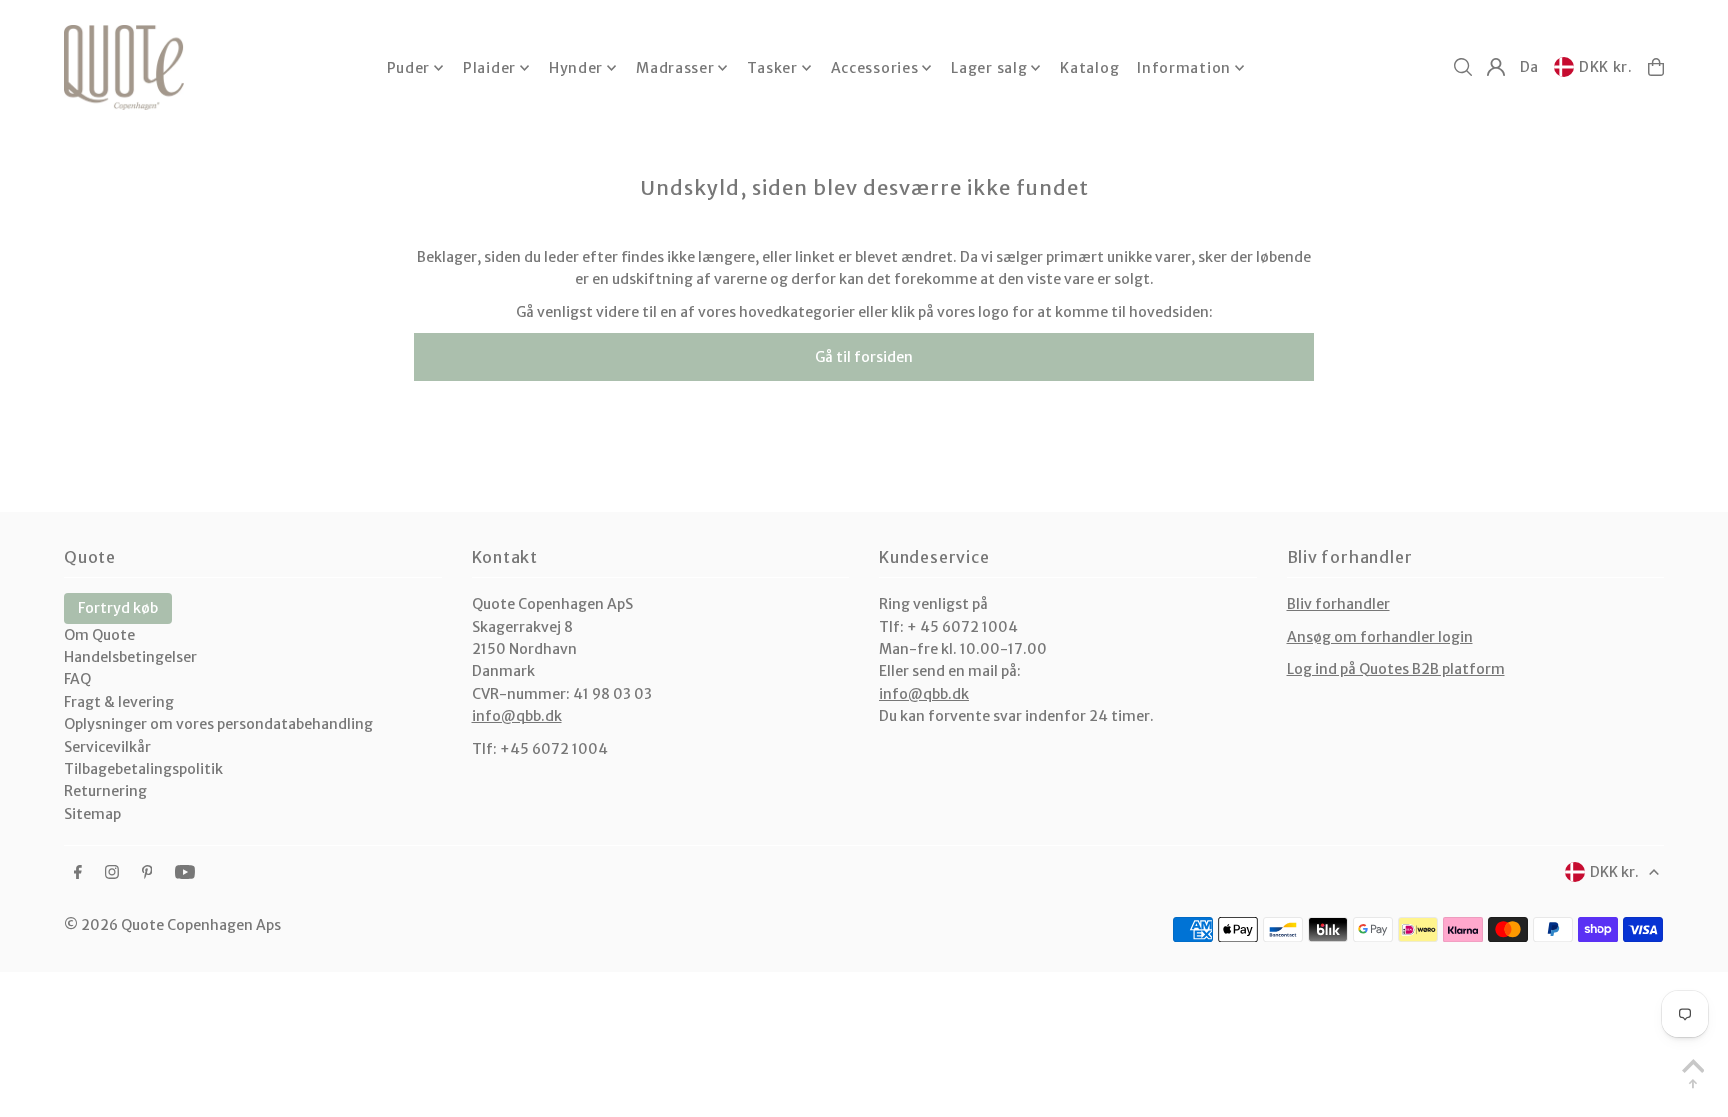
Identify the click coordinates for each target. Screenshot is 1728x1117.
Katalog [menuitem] (1089, 68)
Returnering (105, 791)
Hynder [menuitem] (576, 68)
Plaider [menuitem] (489, 68)
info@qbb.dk (517, 716)
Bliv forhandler (1338, 604)
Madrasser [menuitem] (675, 68)
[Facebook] (78, 873)
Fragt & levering (119, 702)
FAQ (77, 679)
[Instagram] (112, 873)
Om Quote (99, 635)
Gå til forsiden (864, 357)
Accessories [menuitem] (875, 68)
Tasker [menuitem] (772, 68)
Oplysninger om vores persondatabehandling (218, 724)
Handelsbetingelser (130, 657)
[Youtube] (185, 873)
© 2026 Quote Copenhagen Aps (172, 925)
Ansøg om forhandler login (1380, 637)
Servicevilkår (107, 747)
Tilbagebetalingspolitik (143, 769)
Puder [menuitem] (409, 68)
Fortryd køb (118, 608)
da (1529, 67)
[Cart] (1656, 67)
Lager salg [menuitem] (989, 68)
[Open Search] (1463, 67)
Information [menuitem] (1184, 68)
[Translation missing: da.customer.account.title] (1496, 67)
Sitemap (92, 814)
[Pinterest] (147, 873)
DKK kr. (1606, 67)
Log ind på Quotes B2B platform (1396, 669)
